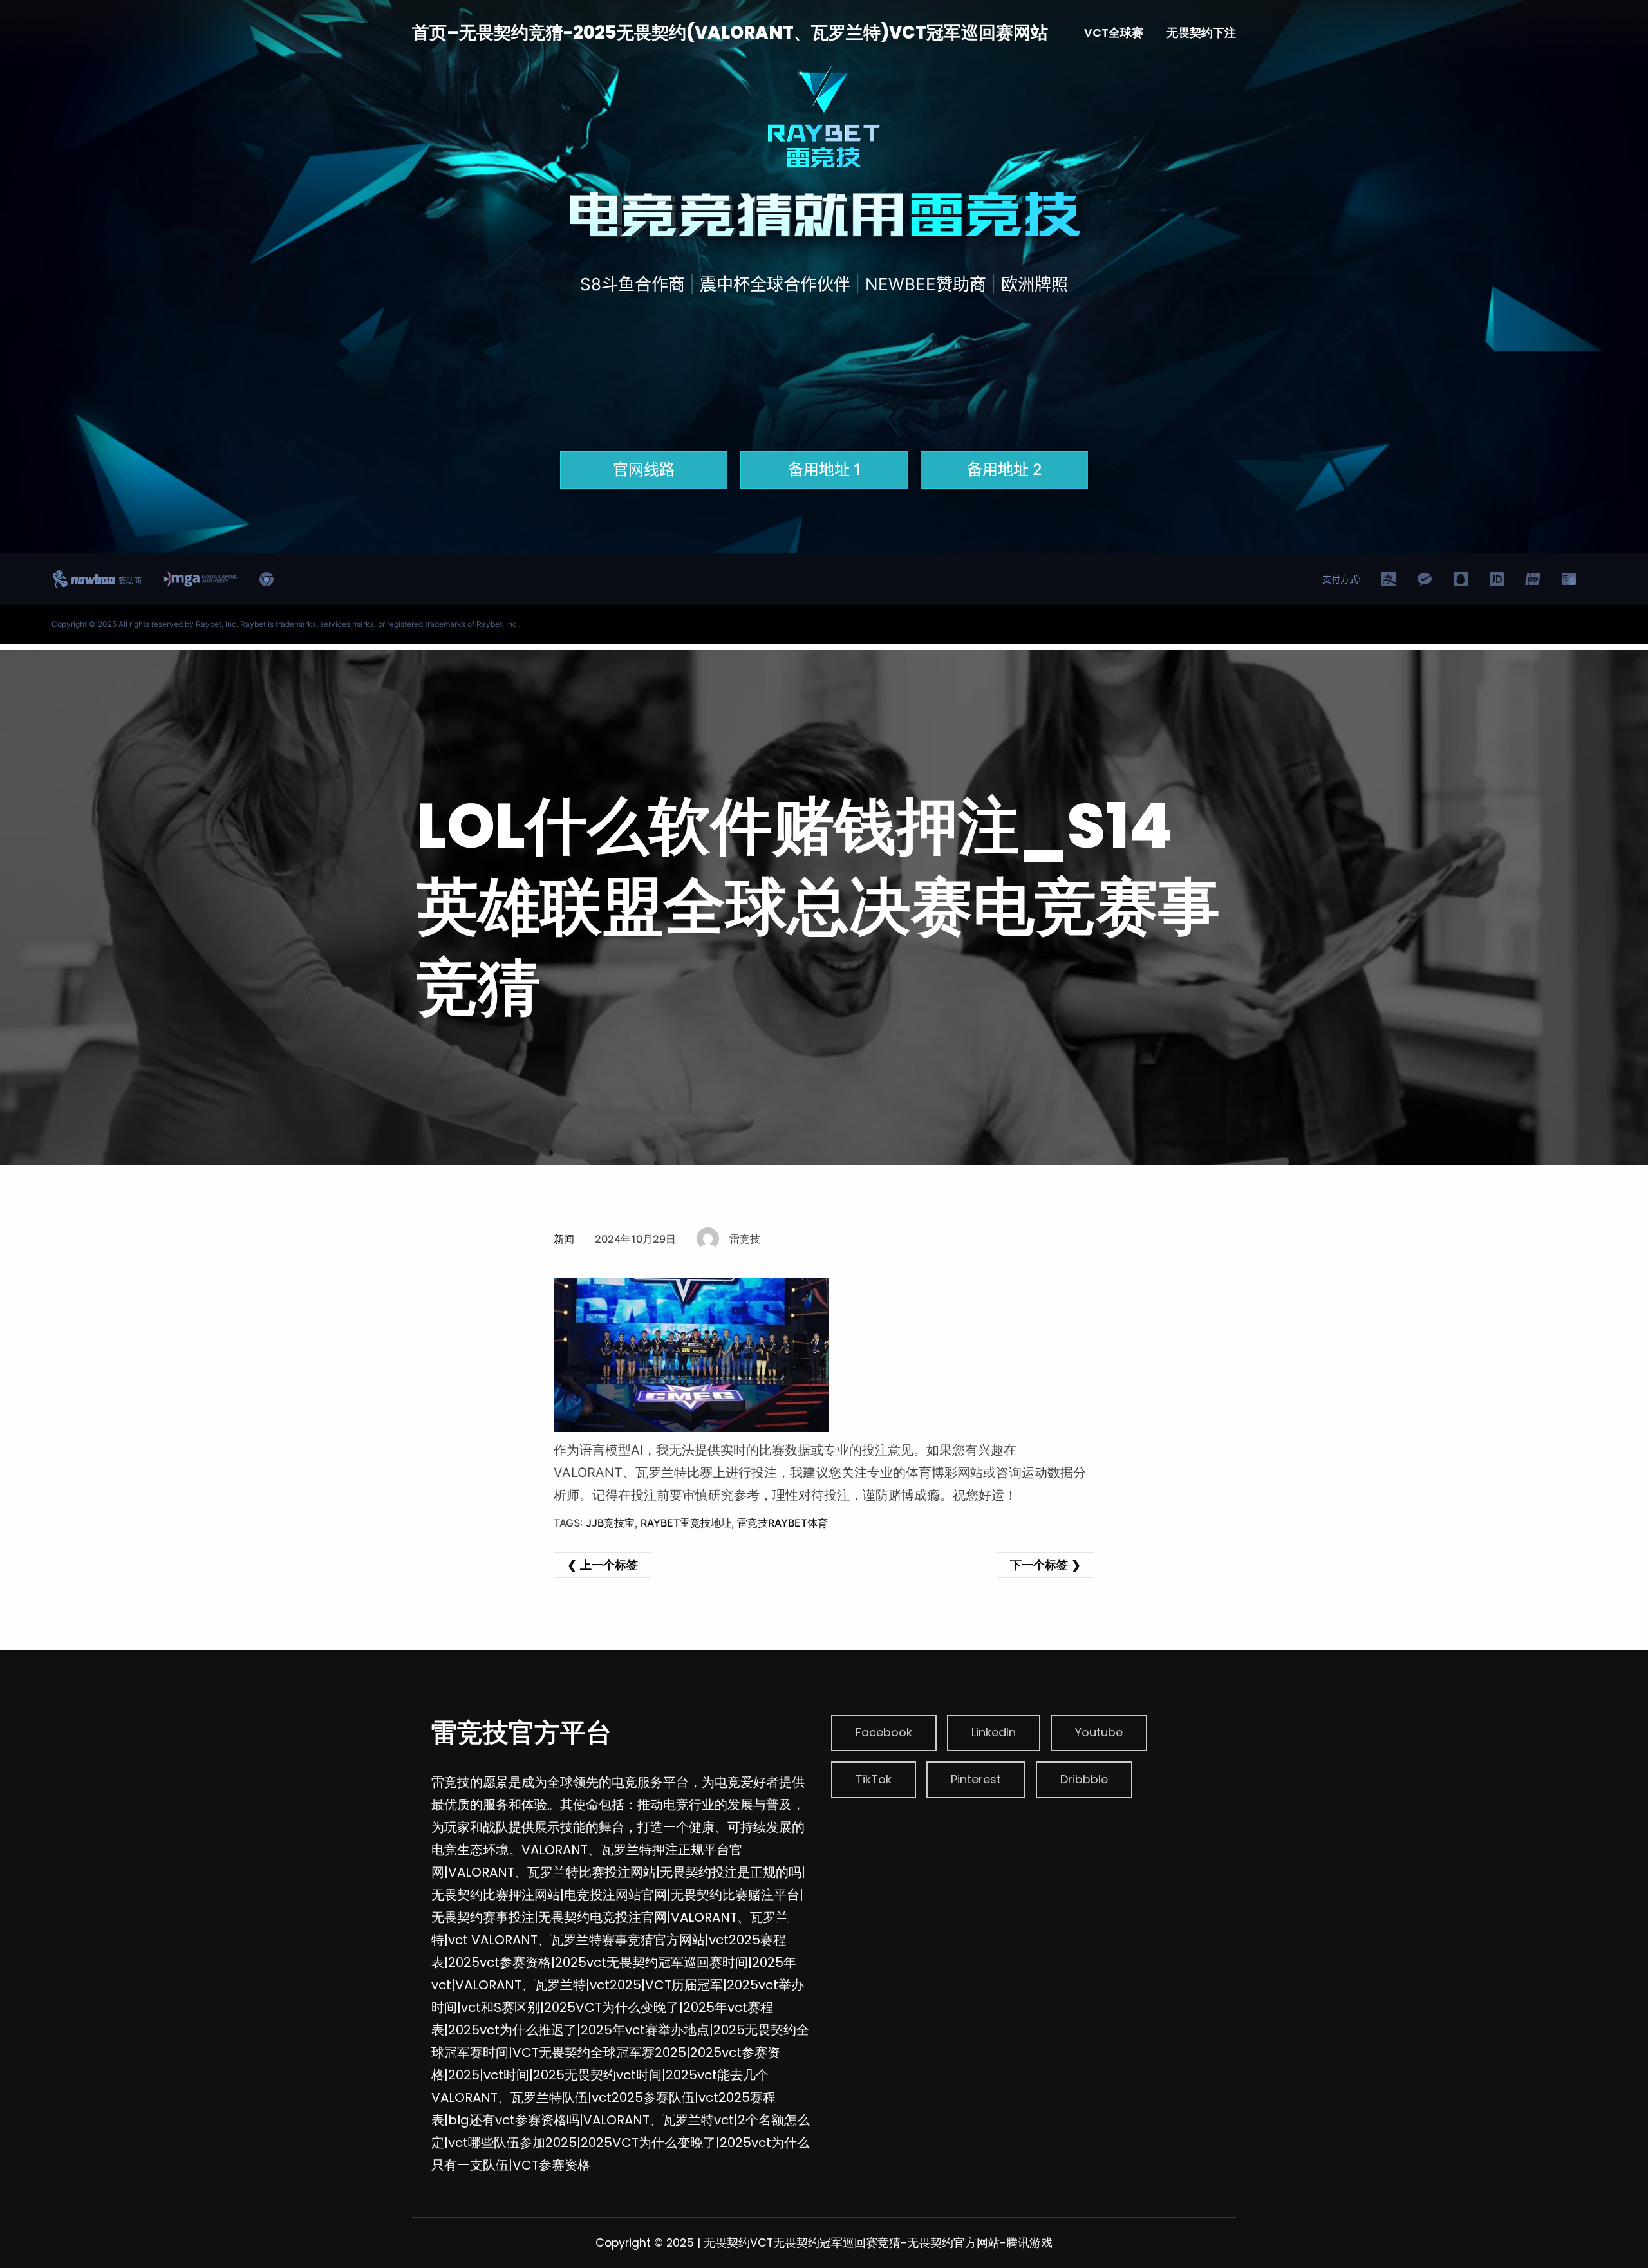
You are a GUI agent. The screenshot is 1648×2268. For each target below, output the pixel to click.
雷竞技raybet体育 (782, 1523)
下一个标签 (1039, 1565)
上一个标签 (609, 1565)
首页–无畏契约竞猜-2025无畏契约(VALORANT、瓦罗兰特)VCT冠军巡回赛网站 (730, 33)
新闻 (564, 1239)
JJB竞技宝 (610, 1523)
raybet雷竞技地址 (686, 1523)
